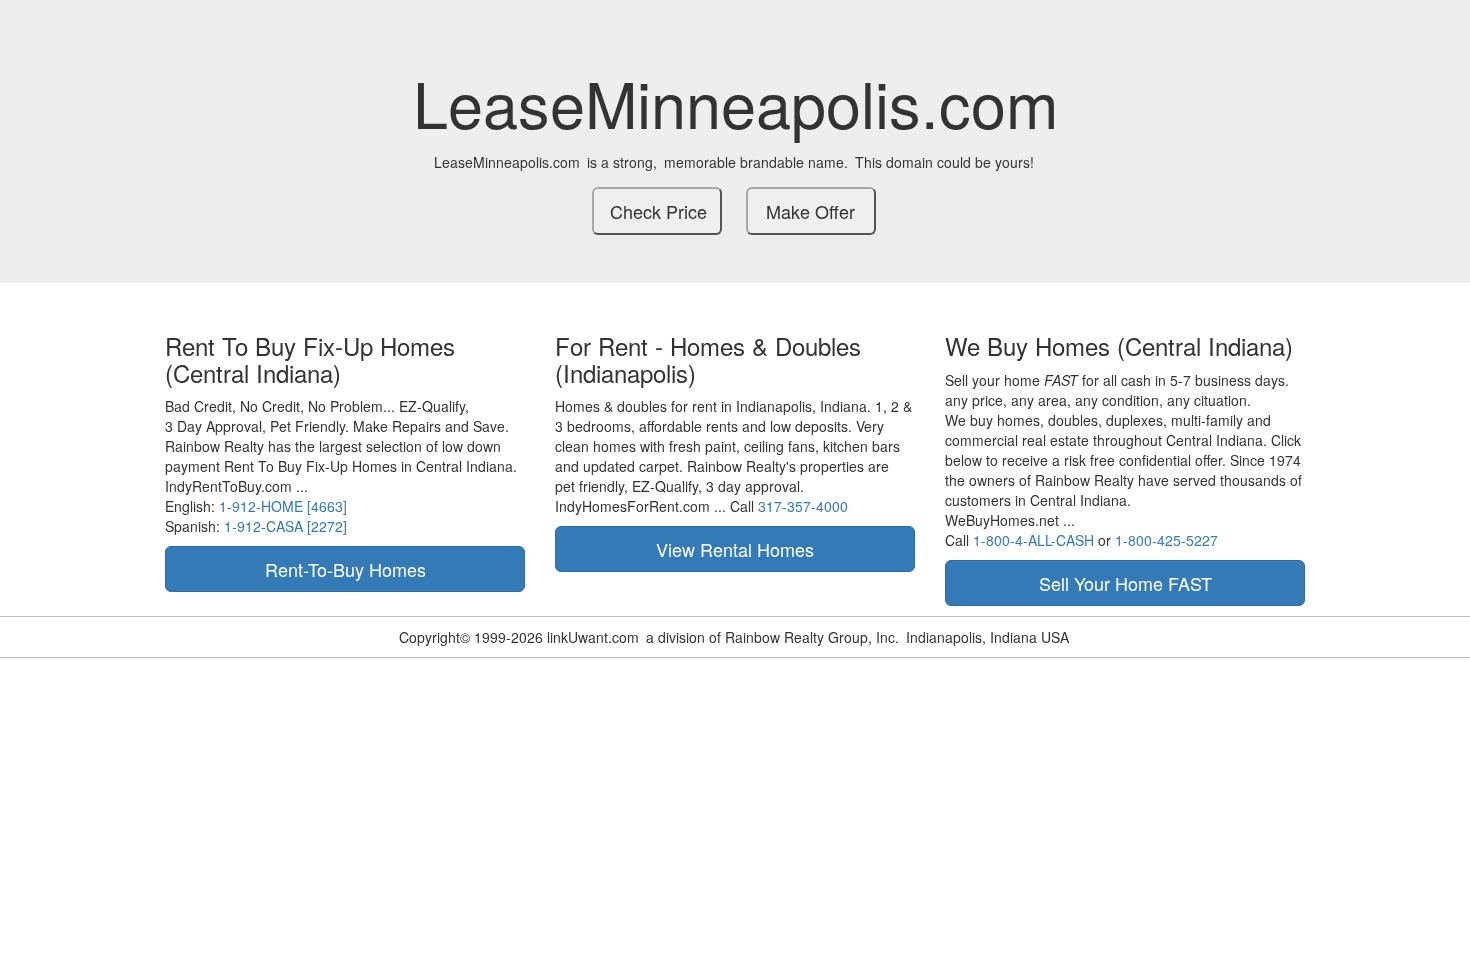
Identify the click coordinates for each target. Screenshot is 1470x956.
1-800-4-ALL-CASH (1033, 540)
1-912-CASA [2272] (285, 526)
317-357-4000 (803, 506)
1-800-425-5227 (1166, 540)
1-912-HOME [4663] (283, 506)
